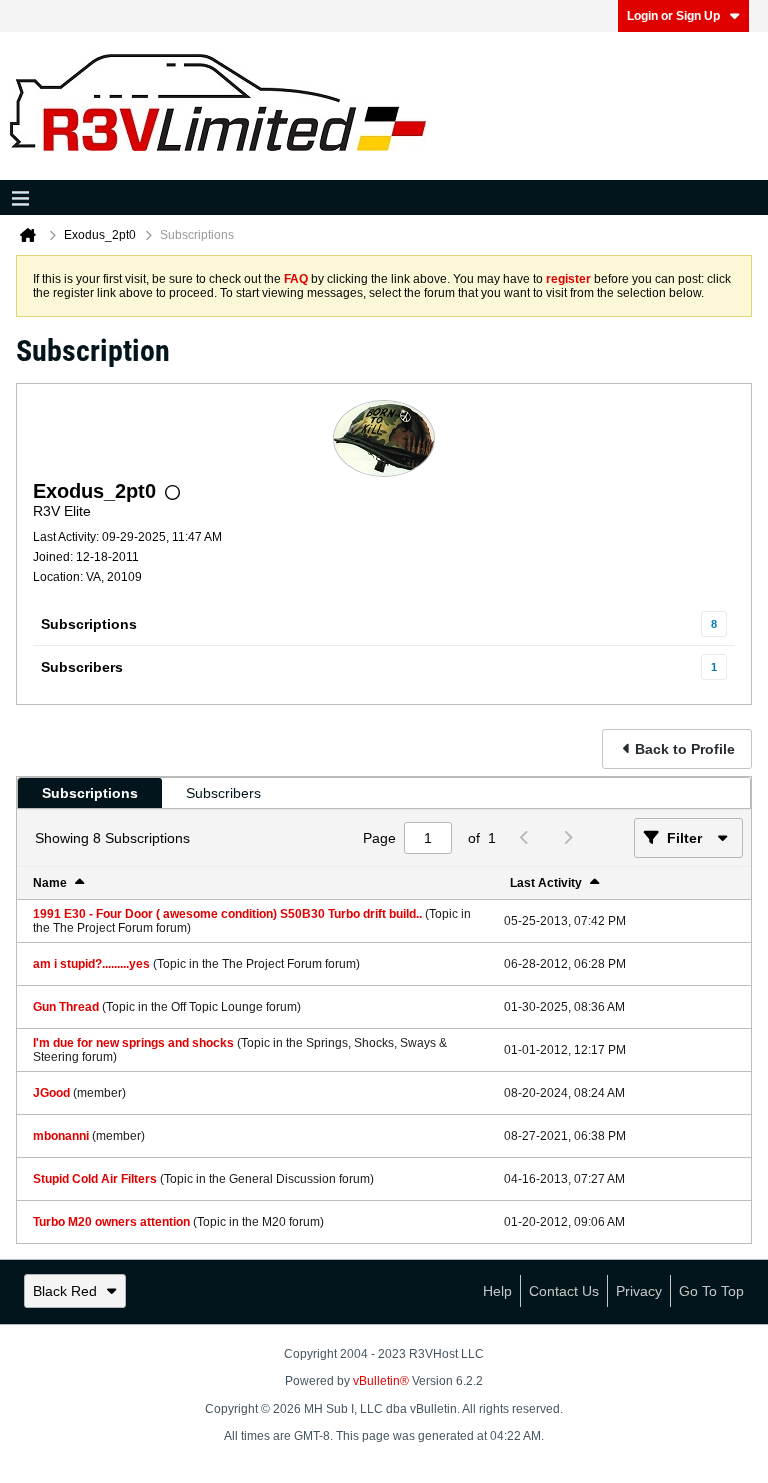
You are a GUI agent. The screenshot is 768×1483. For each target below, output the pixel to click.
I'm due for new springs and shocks (133, 1043)
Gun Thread (66, 1007)
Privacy (639, 1291)
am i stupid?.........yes (91, 964)
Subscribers (82, 667)
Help (497, 1291)
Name (50, 883)
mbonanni (61, 1136)
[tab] (90, 793)
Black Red (65, 1291)
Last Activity (546, 883)
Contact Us (564, 1291)
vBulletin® (381, 1381)
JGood (51, 1093)
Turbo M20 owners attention (111, 1222)
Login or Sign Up (673, 16)
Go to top (711, 1291)
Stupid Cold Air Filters (95, 1179)
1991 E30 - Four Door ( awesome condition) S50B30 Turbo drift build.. (227, 914)
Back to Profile (685, 749)
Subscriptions (89, 624)
